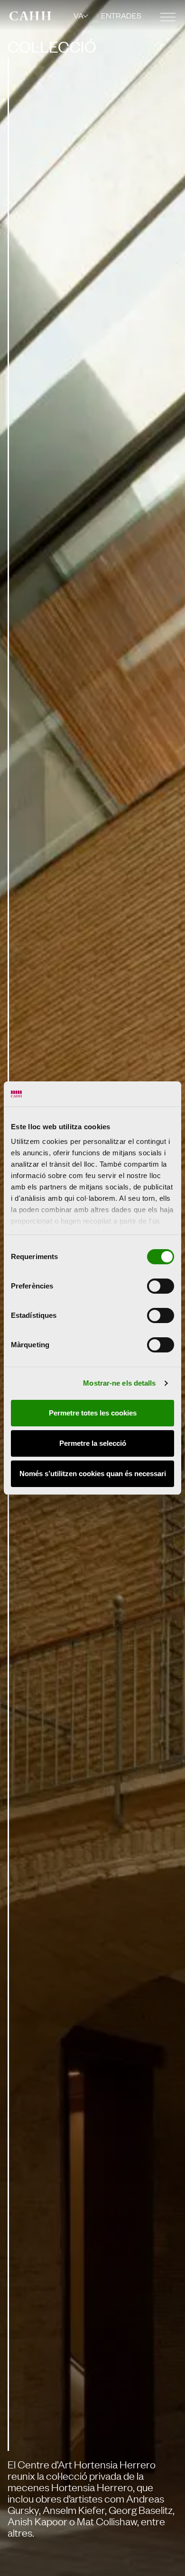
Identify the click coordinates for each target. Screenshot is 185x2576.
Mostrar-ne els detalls (119, 1383)
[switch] (161, 1286)
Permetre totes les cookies (93, 1413)
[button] (82, 15)
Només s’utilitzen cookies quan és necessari (93, 1474)
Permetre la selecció (93, 1443)
